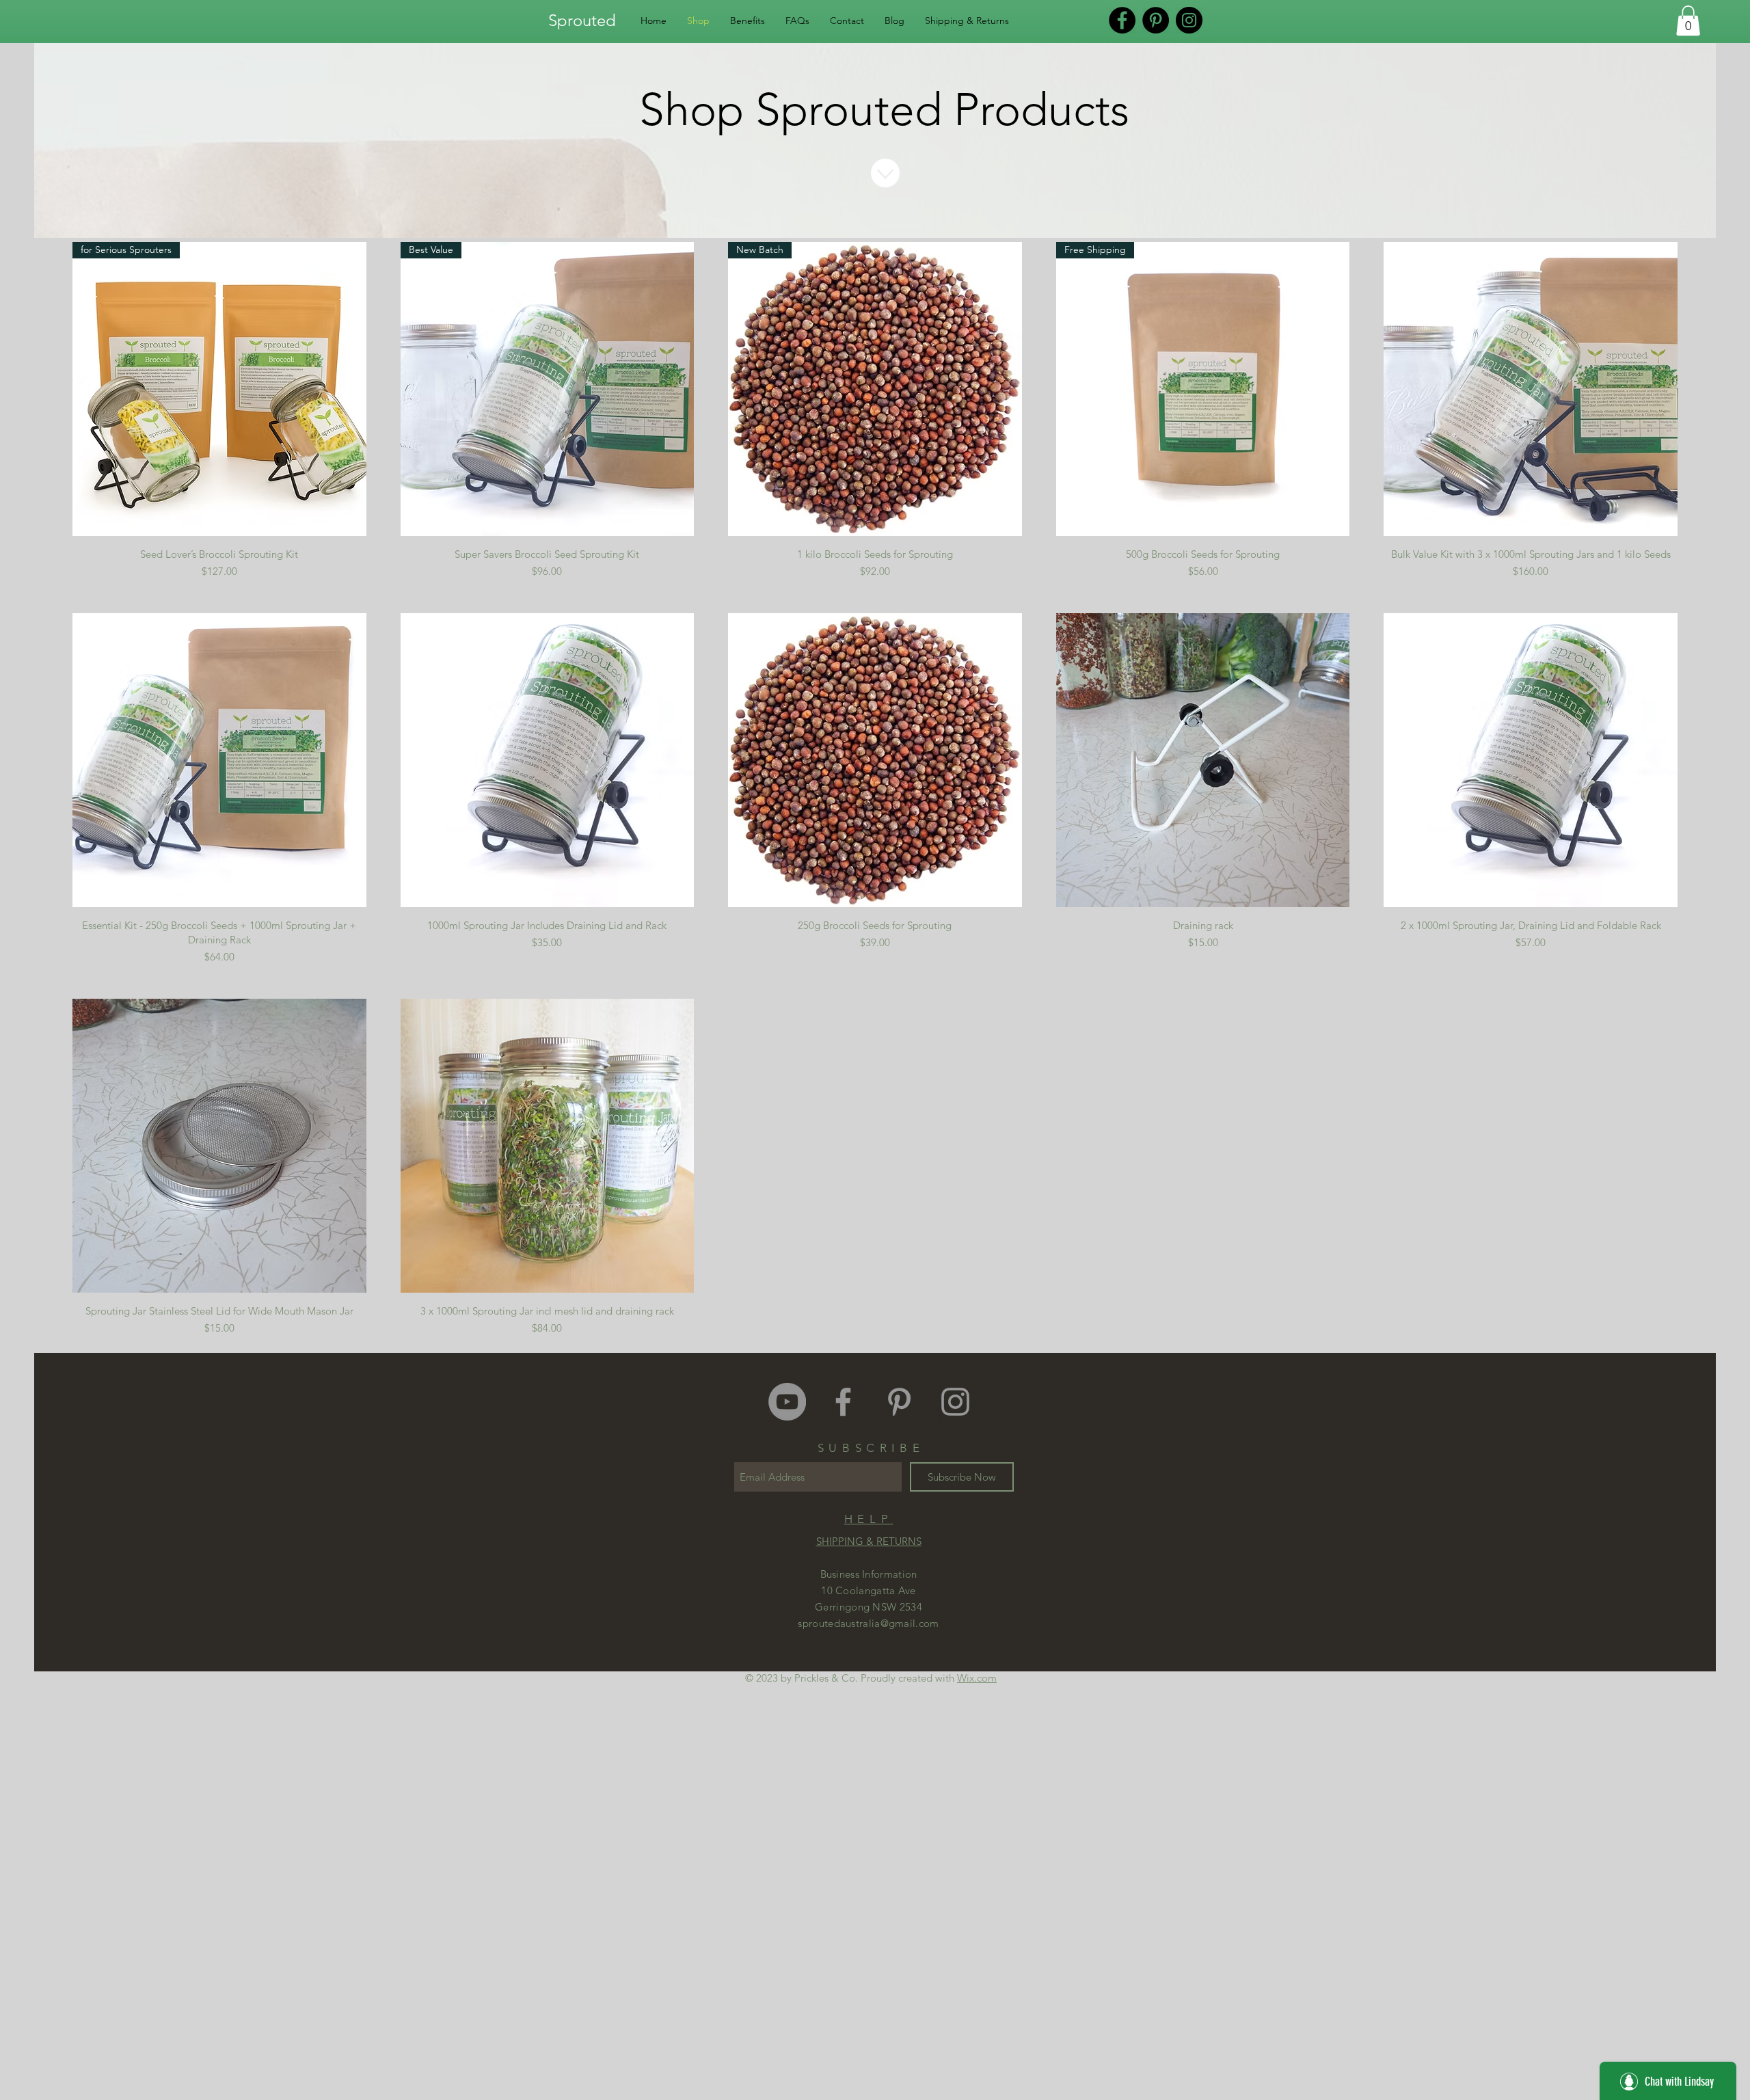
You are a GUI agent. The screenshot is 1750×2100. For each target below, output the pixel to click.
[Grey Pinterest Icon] (899, 1402)
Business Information (869, 1574)
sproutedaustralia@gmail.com (868, 1623)
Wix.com (977, 1678)
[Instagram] (1189, 20)
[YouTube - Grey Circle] (787, 1402)
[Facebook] (1122, 20)
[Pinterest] (1156, 20)
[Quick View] (1531, 389)
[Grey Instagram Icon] (955, 1402)
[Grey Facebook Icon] (843, 1402)
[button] (1688, 21)
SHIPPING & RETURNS (869, 1541)
